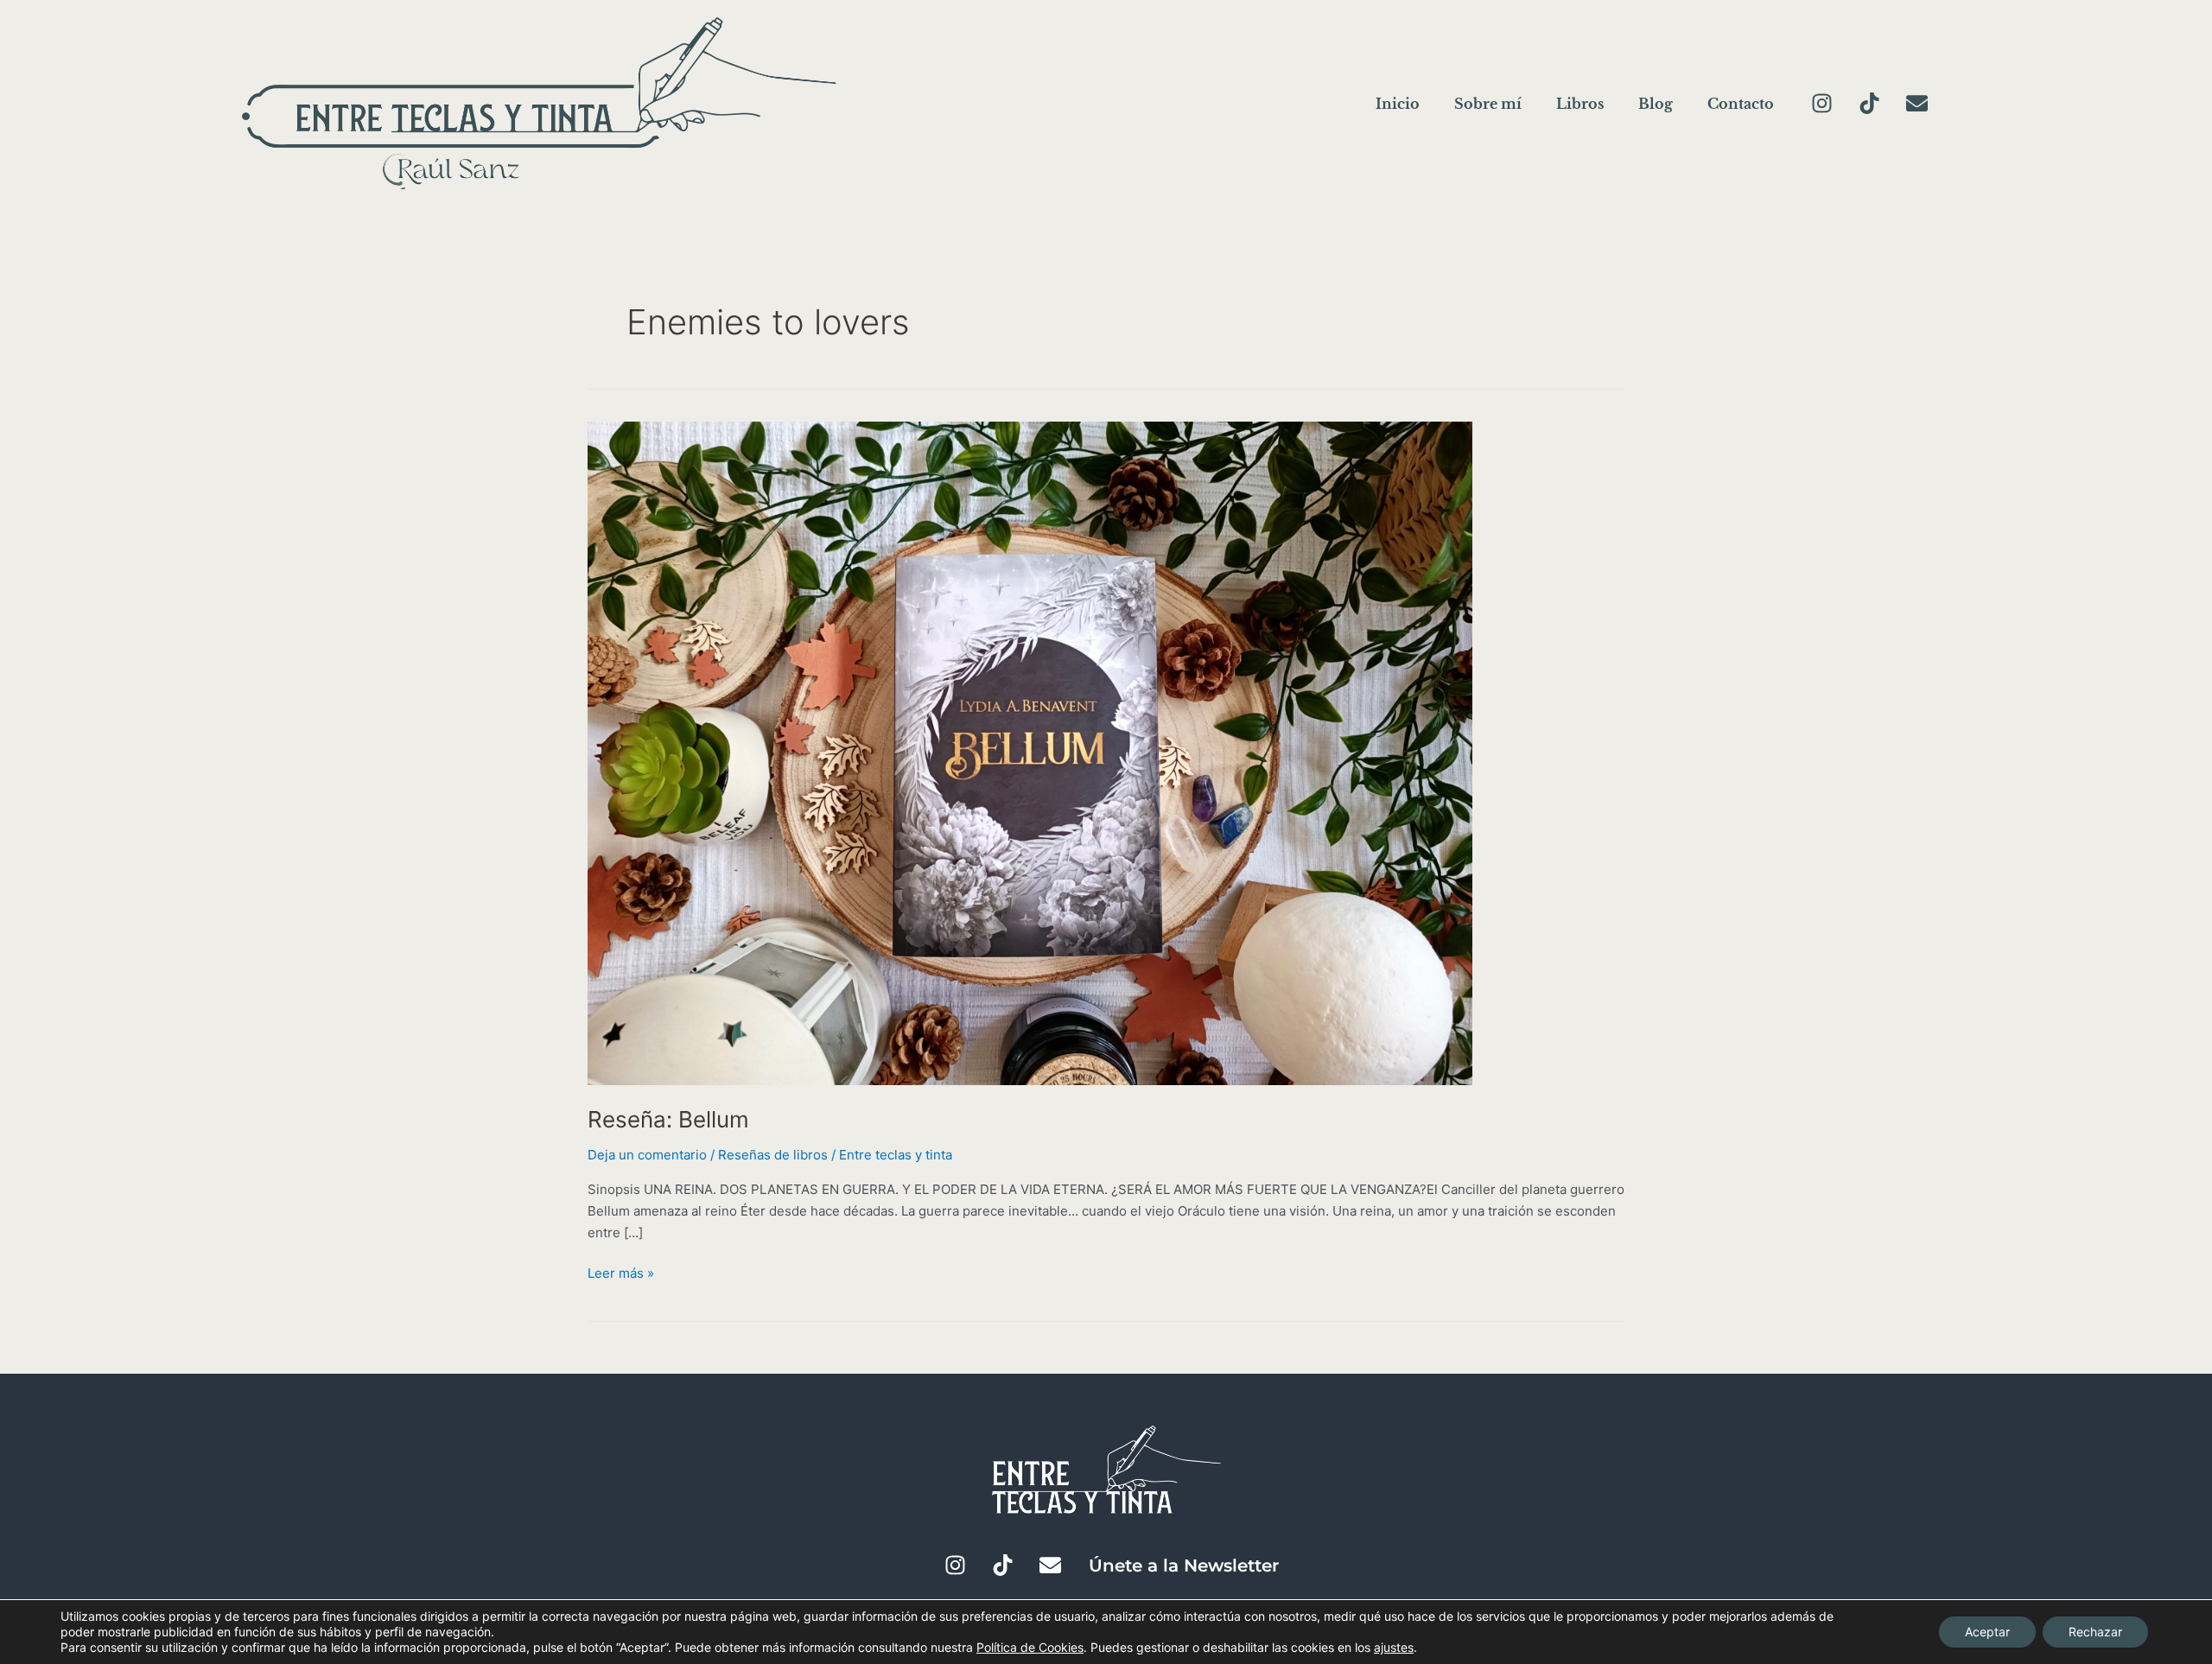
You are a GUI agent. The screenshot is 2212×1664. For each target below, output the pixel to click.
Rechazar (2095, 1632)
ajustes (1394, 1647)
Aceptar (1987, 1632)
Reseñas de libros (773, 1155)
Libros (1580, 104)
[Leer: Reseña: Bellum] (1030, 752)
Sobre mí (1488, 104)
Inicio (1398, 104)
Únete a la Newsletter (1184, 1566)
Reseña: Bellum (668, 1119)
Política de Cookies (1030, 1647)
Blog (1656, 104)
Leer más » (621, 1272)
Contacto (1741, 104)
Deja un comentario (647, 1155)
